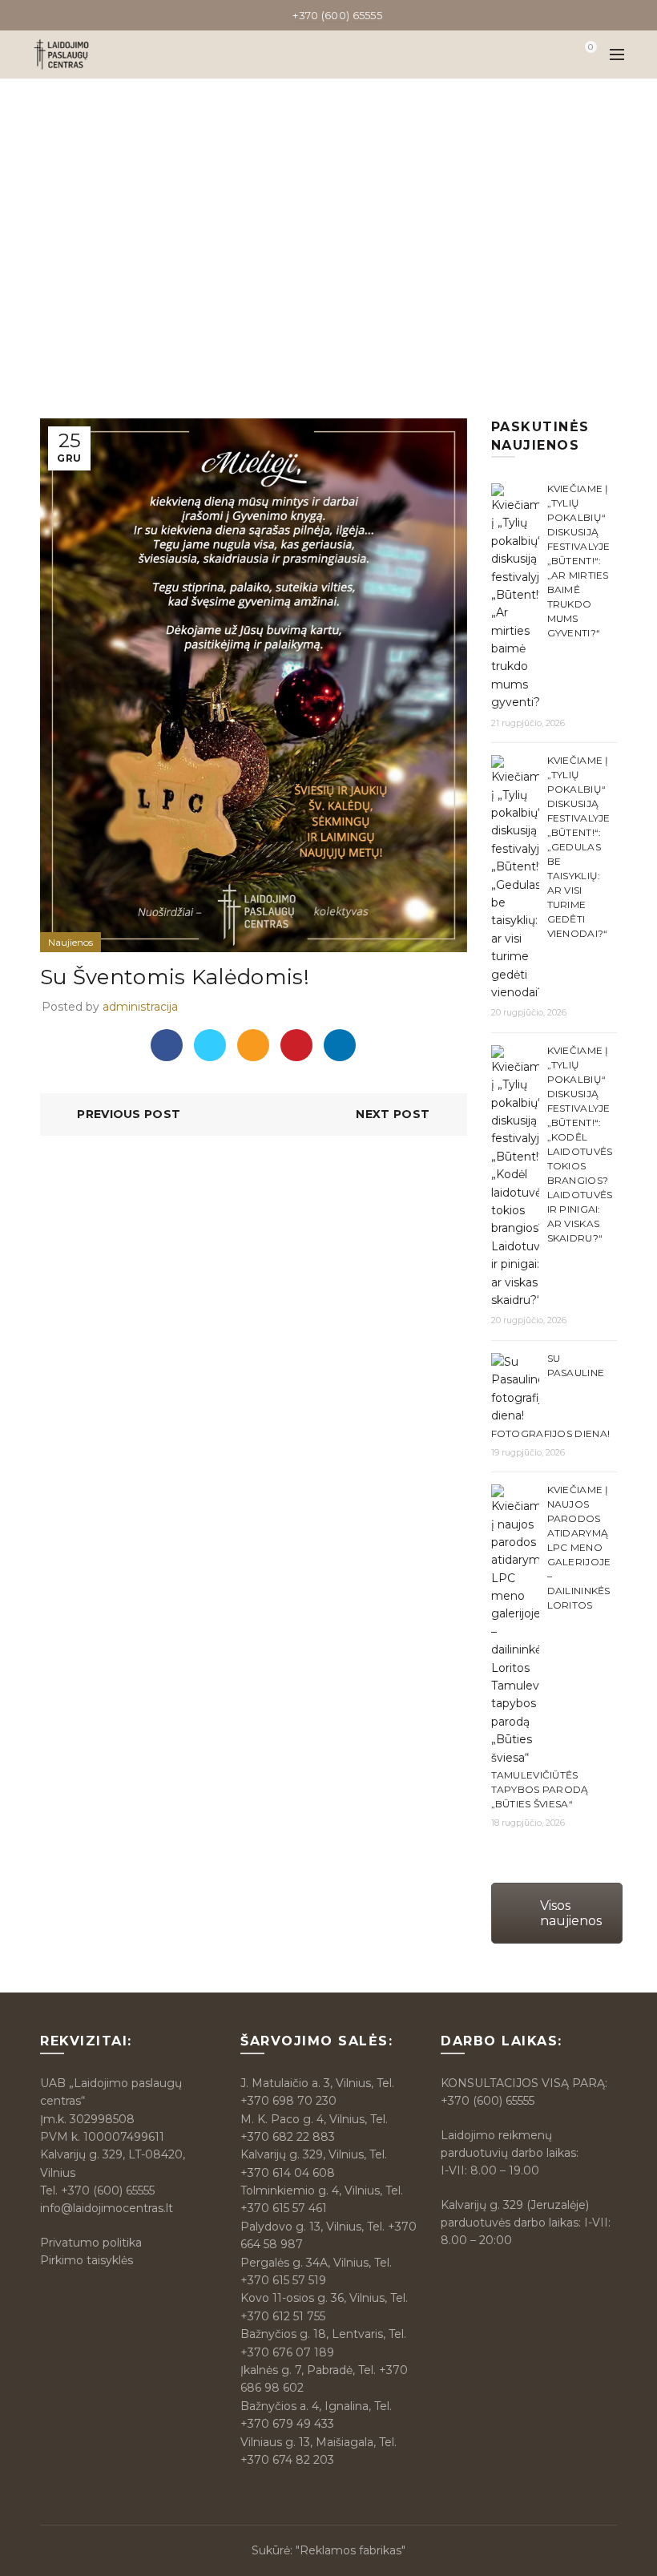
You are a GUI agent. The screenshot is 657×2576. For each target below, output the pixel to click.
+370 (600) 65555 (108, 2190)
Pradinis (297, 249)
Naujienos (367, 249)
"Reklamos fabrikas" (351, 2550)
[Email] (253, 1045)
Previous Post (129, 1114)
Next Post (393, 1114)
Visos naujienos (571, 1913)
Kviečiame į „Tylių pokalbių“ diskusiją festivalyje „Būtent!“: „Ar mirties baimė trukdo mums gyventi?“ (579, 561)
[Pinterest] (296, 1045)
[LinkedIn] (340, 1045)
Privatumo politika (91, 2243)
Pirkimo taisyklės (87, 2260)
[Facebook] (167, 1045)
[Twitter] (210, 1045)
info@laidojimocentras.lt (107, 2208)
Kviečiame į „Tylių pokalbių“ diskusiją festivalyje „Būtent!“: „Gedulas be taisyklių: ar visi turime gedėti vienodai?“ (579, 847)
